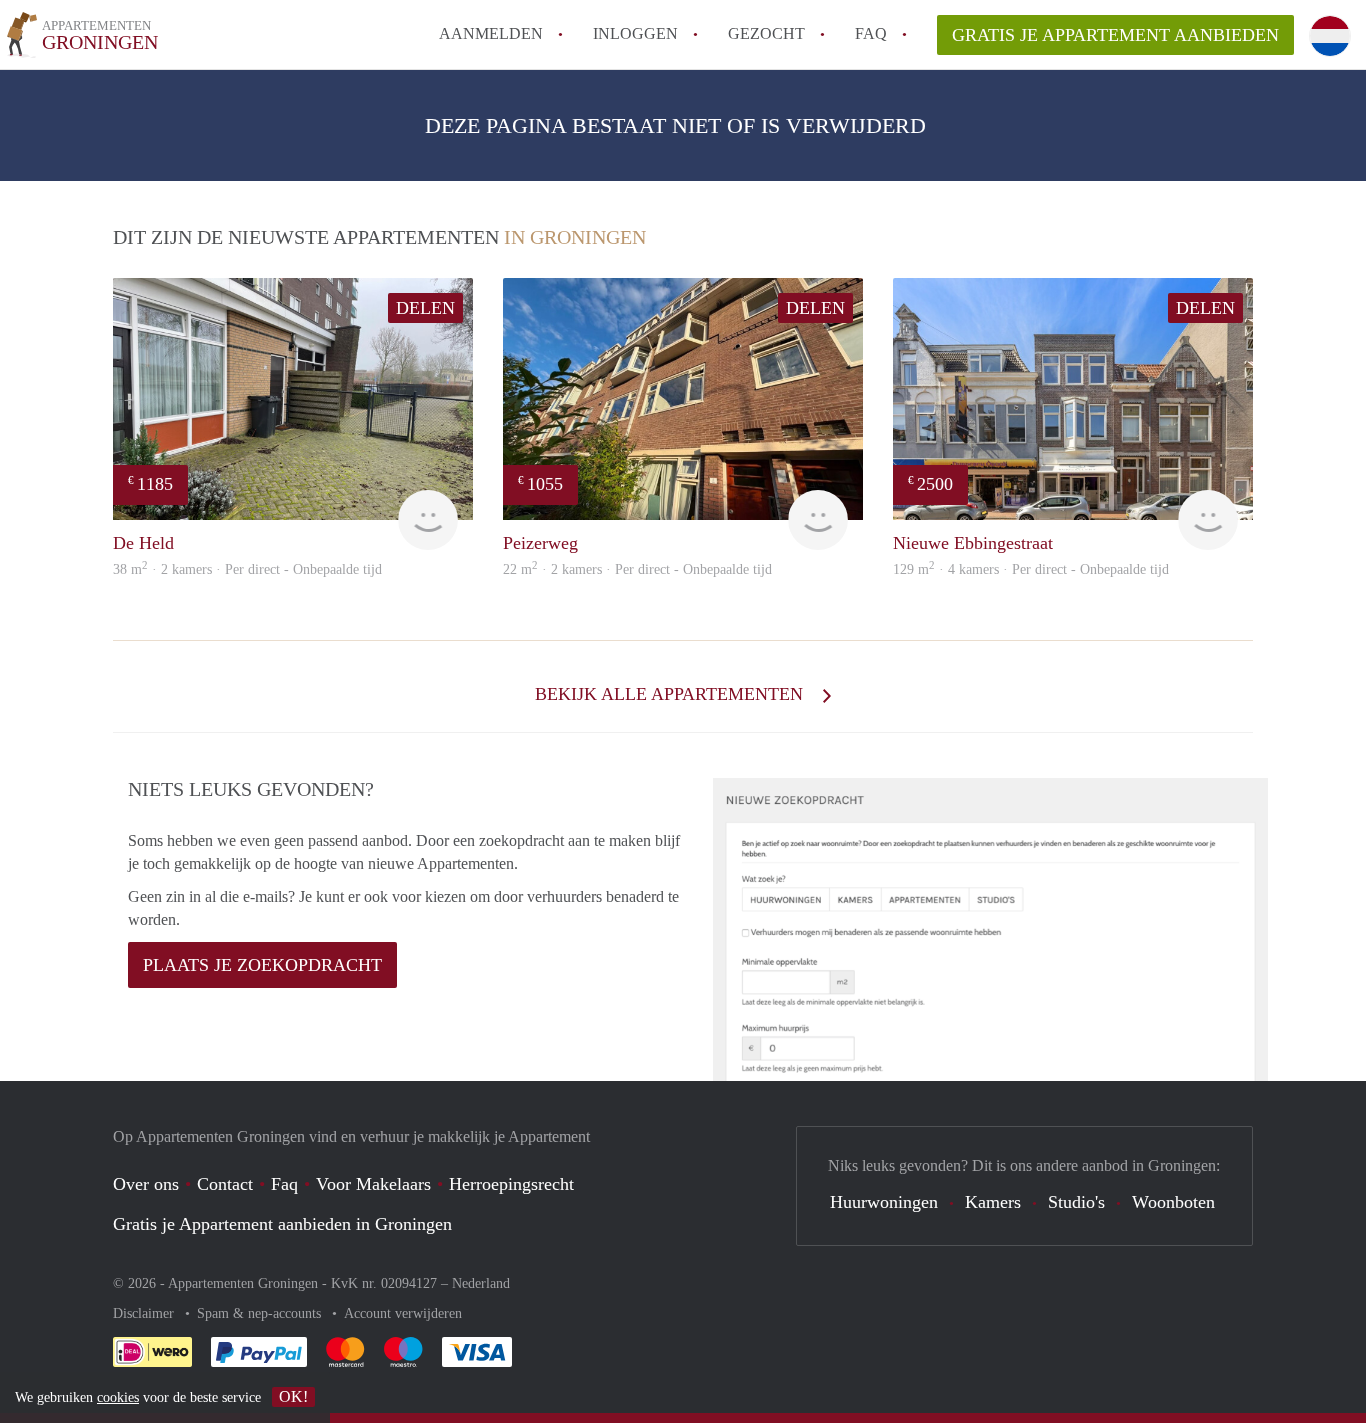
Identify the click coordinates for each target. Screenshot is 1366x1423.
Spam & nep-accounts (261, 1313)
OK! (293, 1396)
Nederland (481, 1283)
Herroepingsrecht (511, 1184)
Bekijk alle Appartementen (671, 694)
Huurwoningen (884, 1202)
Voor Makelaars (373, 1184)
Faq (284, 1184)
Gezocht (766, 33)
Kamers (993, 1202)
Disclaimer (145, 1313)
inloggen (635, 33)
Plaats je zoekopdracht (262, 965)
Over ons (146, 1184)
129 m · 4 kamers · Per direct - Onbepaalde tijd (1031, 569)
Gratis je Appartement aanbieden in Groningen (282, 1224)
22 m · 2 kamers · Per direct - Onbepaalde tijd (637, 569)
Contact (225, 1184)
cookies (118, 1397)
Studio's (1076, 1202)
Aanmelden (491, 33)
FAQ (871, 33)
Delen (425, 308)
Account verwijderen (403, 1313)
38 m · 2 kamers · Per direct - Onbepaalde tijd (247, 569)
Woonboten (1173, 1202)
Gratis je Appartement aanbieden (1115, 35)
